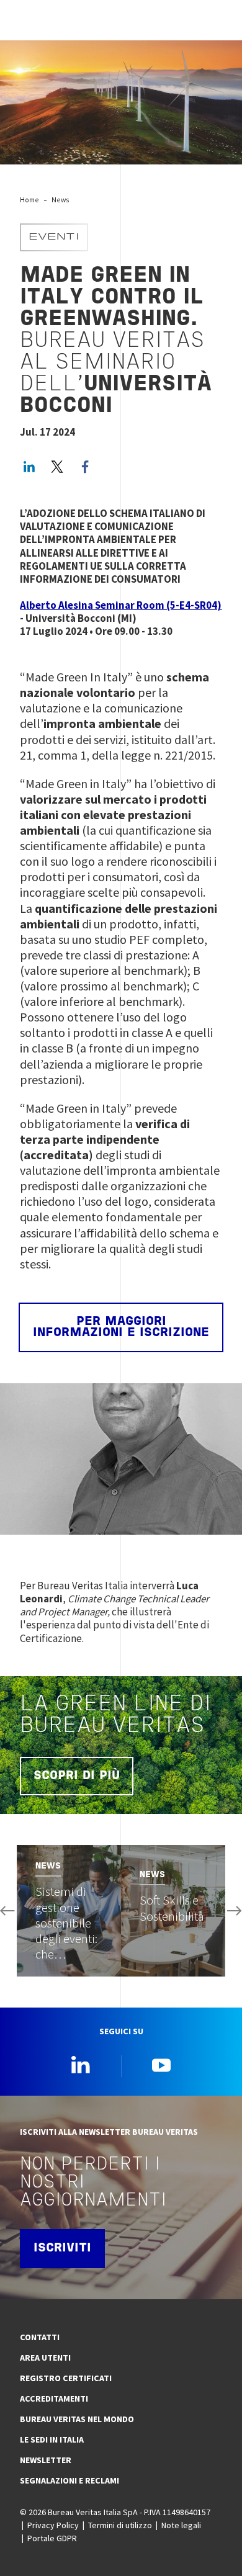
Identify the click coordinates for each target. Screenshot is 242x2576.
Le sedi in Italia (52, 2439)
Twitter (57, 467)
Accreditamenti (54, 2399)
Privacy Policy (53, 2525)
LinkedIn (29, 467)
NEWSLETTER (46, 2460)
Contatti (40, 2337)
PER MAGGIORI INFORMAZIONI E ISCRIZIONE (121, 1327)
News (60, 200)
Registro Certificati (66, 2378)
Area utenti (45, 2358)
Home (29, 200)
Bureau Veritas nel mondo (77, 2419)
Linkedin (81, 2065)
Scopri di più (77, 1776)
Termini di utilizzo (120, 2525)
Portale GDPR (52, 2538)
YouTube (161, 2065)
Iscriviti (62, 2248)
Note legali (181, 2525)
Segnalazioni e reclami (69, 2480)
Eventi (54, 237)
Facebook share (85, 467)
